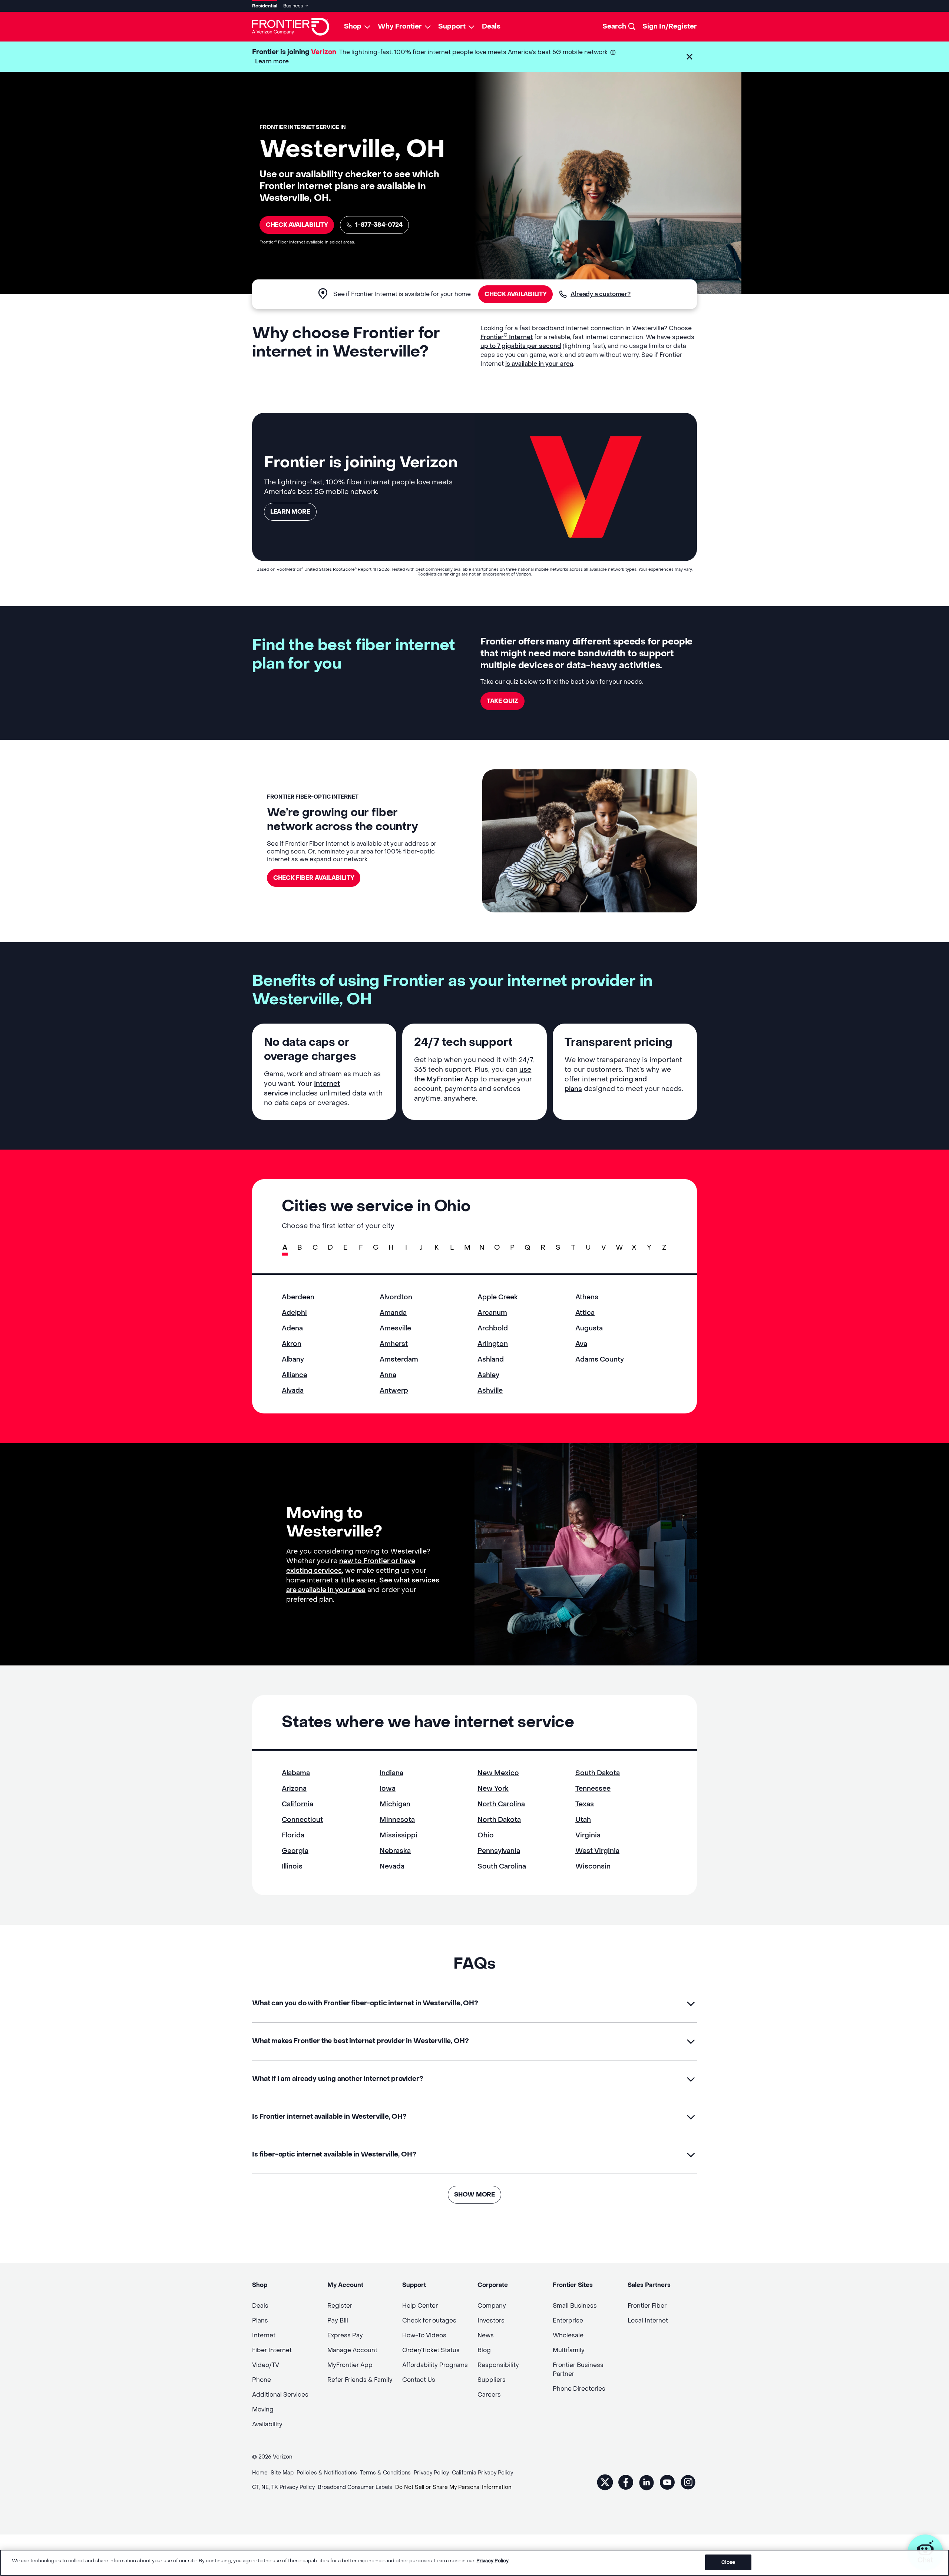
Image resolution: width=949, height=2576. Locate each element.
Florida (293, 1835)
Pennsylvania (499, 1851)
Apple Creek (498, 1297)
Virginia (588, 1835)
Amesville (395, 1328)
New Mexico (498, 1773)
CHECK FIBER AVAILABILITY (314, 878)
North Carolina (501, 1804)
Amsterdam (399, 1360)
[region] (474, 2563)
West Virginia (597, 1851)
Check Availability (297, 225)
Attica (585, 1313)
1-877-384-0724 (379, 225)
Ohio (486, 1835)
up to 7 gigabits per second (521, 346)
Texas (585, 1804)
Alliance (295, 1375)
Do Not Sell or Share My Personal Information (453, 2487)
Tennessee (593, 1789)
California (297, 1804)
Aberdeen (298, 1297)
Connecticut (302, 1820)
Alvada (293, 1391)
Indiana (391, 1773)
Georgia (295, 1851)
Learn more (272, 61)
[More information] (613, 52)
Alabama (296, 1773)
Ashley (488, 1375)
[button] (690, 57)
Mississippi (399, 1835)
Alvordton (396, 1297)
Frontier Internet (507, 337)
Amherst (394, 1344)
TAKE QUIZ (502, 701)
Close (728, 2562)
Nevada (392, 1866)
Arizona (294, 1789)
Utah (583, 1820)
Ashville (490, 1391)
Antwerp (394, 1391)
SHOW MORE (474, 2194)
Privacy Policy (492, 2561)
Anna (388, 1375)
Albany (293, 1360)
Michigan (395, 1804)
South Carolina (502, 1866)
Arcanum (492, 1313)
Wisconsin (593, 1866)
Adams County (600, 1360)
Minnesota (397, 1820)
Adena (292, 1328)
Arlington (493, 1344)
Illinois (292, 1866)
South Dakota (598, 1773)
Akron (292, 1344)
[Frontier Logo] (291, 27)
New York (493, 1789)
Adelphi (294, 1313)
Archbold (493, 1328)
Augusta (589, 1328)
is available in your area (539, 364)
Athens (587, 1297)
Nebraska (395, 1851)
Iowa (388, 1789)
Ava (581, 1344)
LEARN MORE (290, 512)
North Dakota (499, 1820)
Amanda (393, 1313)
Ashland (491, 1360)
